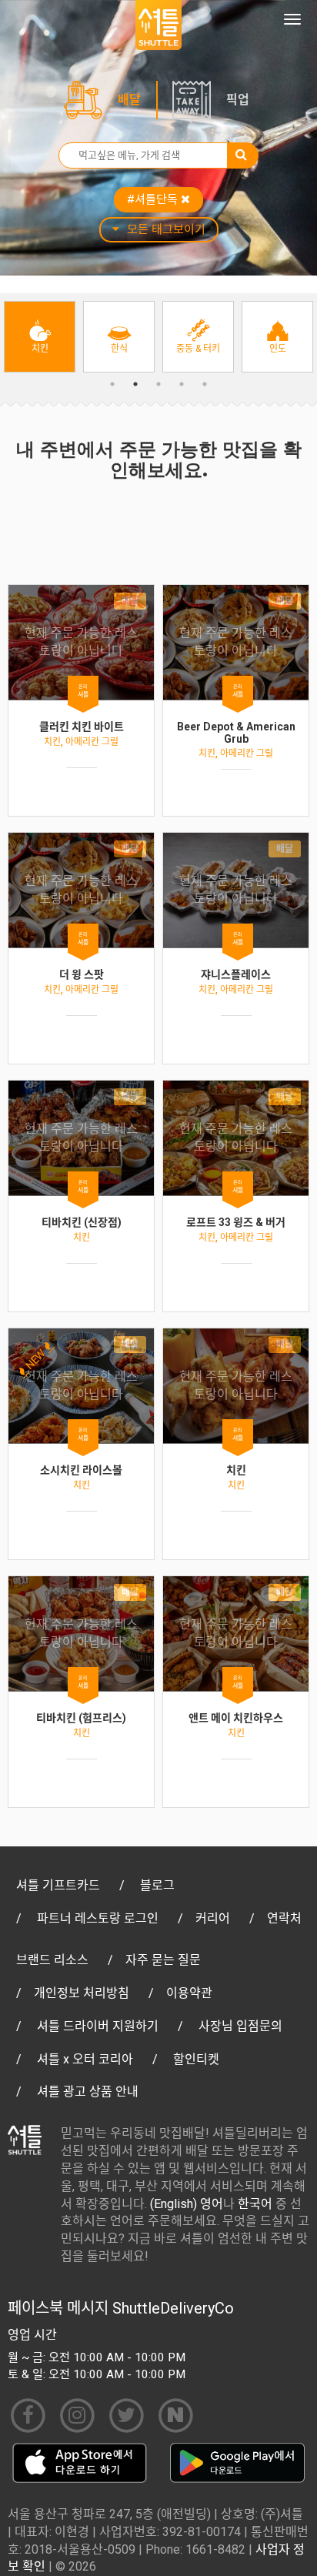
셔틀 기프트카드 (58, 1885)
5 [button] (205, 384)
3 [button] (158, 384)
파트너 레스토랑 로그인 (98, 1918)
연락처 (284, 1918)
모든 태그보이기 (166, 229)
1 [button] (112, 384)
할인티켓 (196, 2059)
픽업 (238, 100)
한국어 (255, 2204)
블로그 (157, 1885)
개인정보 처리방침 (82, 1993)
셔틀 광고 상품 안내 (88, 2092)
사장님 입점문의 (240, 2026)
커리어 (213, 1918)
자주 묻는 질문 (163, 1960)
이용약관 (189, 1993)
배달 (129, 100)
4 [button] (182, 384)
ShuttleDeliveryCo (173, 2308)
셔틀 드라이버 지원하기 (98, 2026)
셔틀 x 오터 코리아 (85, 2059)
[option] (40, 337)
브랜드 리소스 (52, 1960)
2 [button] (135, 384)
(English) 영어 (187, 2204)
